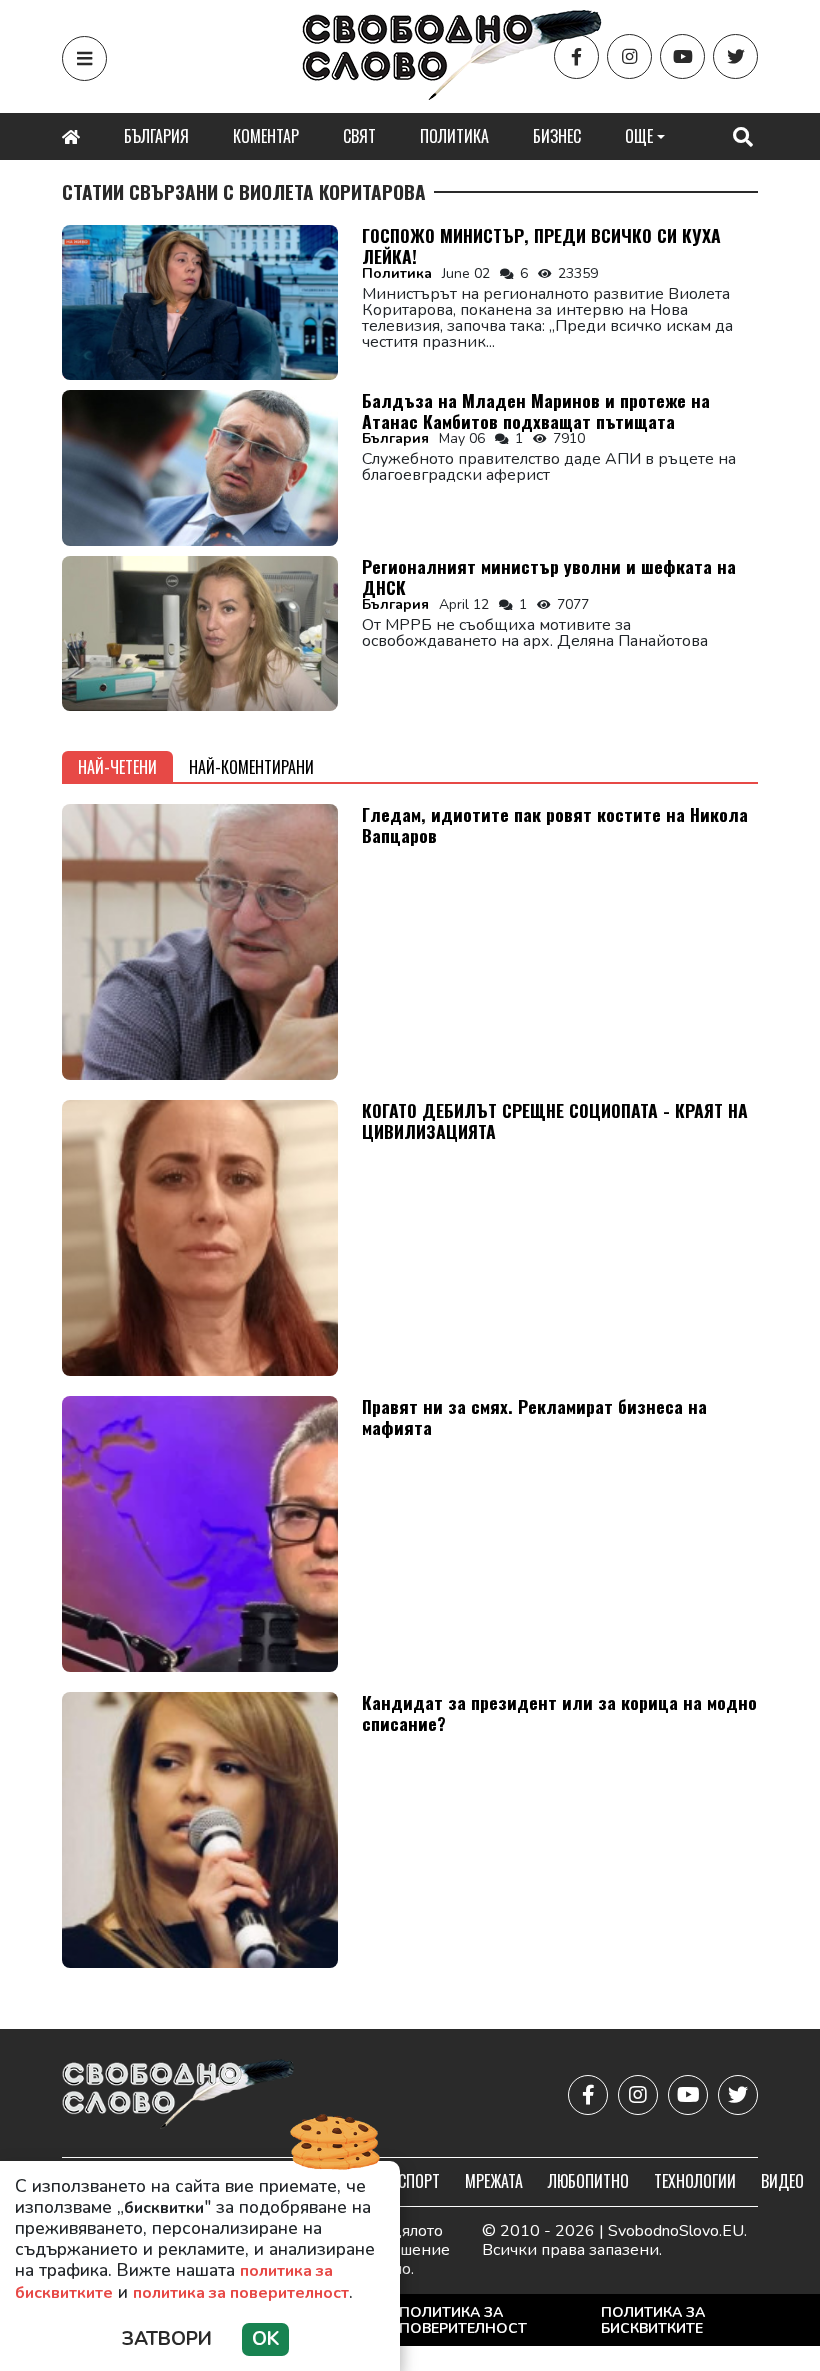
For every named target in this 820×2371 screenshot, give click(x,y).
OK (265, 2339)
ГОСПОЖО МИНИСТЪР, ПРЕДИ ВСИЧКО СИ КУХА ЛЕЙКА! (541, 245)
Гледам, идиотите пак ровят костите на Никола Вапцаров (555, 824)
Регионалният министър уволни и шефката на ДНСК (549, 576)
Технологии (695, 2181)
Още (639, 136)
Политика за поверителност (463, 2320)
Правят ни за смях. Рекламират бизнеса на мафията (534, 1416)
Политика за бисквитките (653, 2320)
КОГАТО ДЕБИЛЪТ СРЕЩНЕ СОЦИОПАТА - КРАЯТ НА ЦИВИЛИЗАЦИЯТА (555, 1120)
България (156, 136)
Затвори (167, 2339)
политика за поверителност (241, 2293)
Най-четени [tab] (117, 767)
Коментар (266, 136)
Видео (782, 2181)
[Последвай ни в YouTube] (682, 56)
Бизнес (557, 136)
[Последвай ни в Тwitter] (735, 56)
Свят (359, 136)
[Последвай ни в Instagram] (629, 56)
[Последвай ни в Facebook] (576, 56)
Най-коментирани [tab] (251, 767)
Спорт (419, 2181)
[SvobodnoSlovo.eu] (178, 2095)
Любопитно (588, 2181)
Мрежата (494, 2181)
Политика (454, 136)
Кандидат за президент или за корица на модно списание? (559, 1712)
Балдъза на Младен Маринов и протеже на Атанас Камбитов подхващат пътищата (536, 410)
